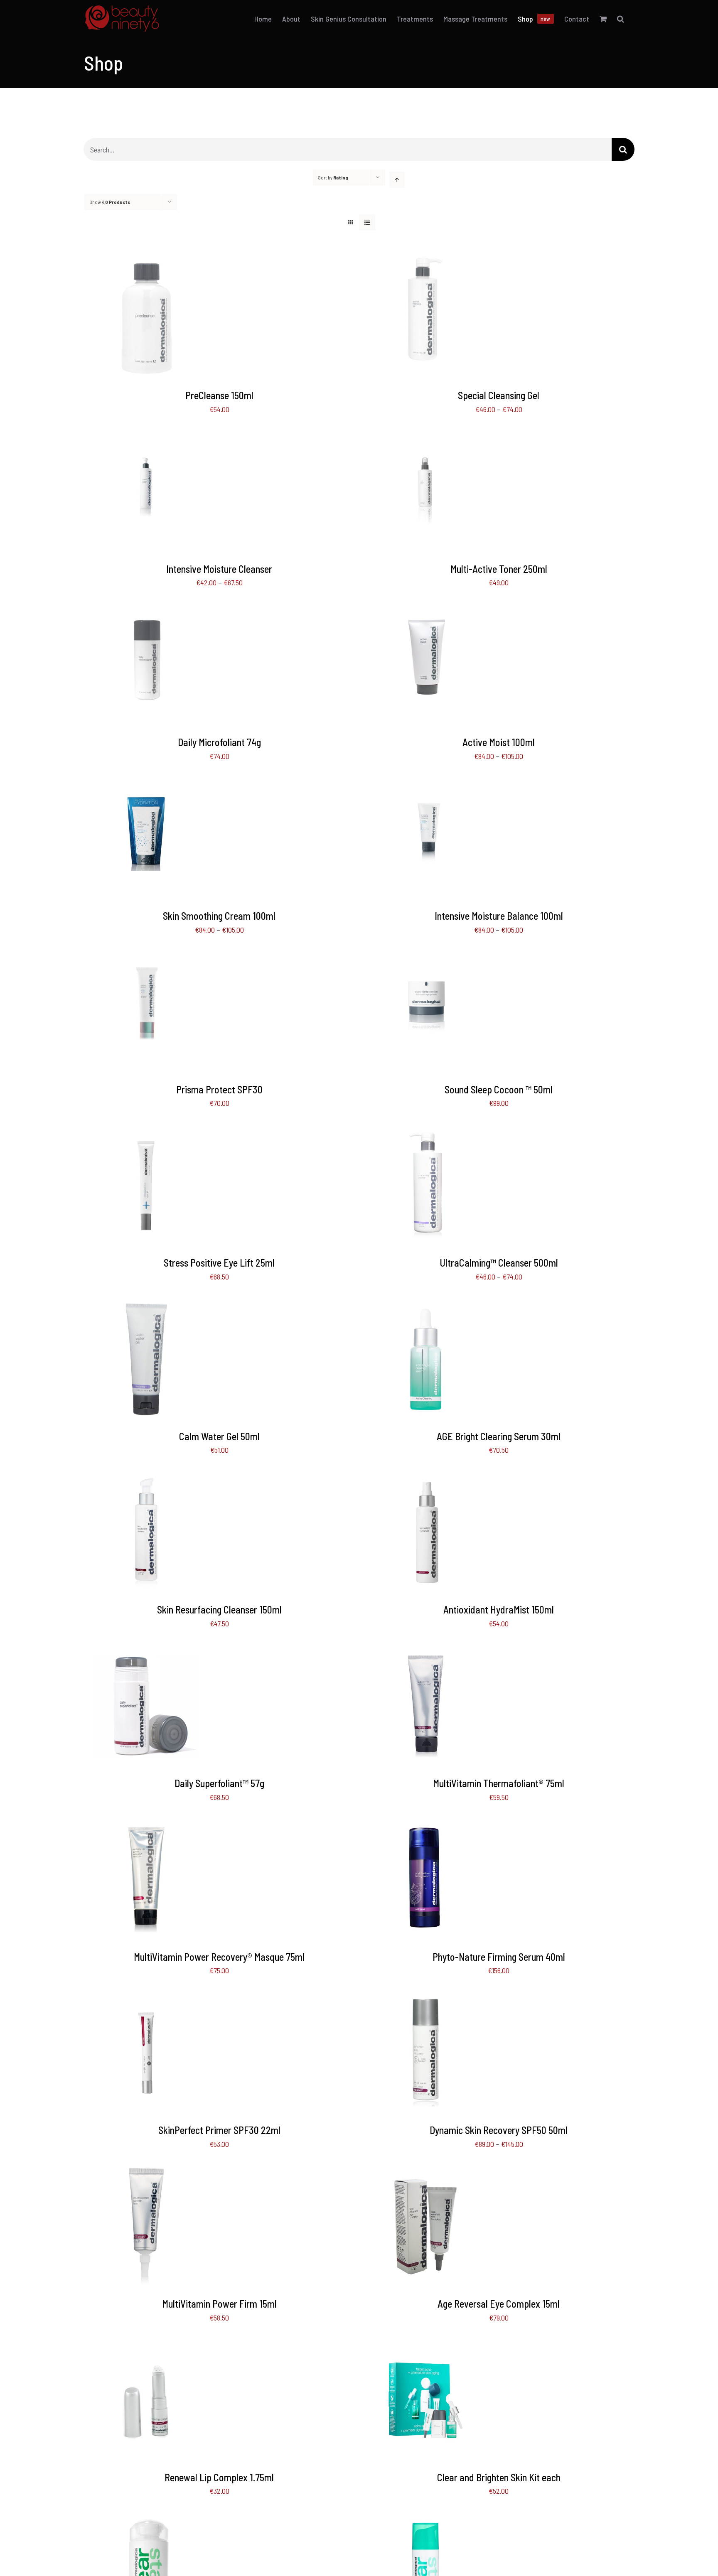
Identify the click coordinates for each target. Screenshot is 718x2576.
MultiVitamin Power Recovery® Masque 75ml (219, 1957)
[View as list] (367, 222)
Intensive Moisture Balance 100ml (499, 916)
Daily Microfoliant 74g (219, 742)
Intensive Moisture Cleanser (219, 569)
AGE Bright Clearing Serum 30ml (499, 1436)
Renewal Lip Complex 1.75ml (219, 2477)
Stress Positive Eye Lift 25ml (219, 1263)
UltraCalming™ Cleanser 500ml (499, 1263)
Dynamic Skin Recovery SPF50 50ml (499, 2130)
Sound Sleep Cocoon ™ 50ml (499, 1089)
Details (175, 320)
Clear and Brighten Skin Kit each (499, 2477)
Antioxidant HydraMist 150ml (499, 1610)
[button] (621, 19)
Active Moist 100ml (499, 742)
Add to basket (128, 320)
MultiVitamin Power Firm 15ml (219, 2304)
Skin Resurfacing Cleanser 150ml (219, 1610)
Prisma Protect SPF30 (219, 1089)
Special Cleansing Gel (499, 395)
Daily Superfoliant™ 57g (219, 1783)
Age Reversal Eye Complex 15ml (499, 2304)
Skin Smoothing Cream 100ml (219, 916)
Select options (407, 320)
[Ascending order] (397, 180)
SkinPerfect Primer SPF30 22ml (219, 2130)
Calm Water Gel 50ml (219, 1436)
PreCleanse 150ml (219, 395)
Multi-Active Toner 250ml (499, 569)
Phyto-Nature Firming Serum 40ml (499, 1957)
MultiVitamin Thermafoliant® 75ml (499, 1783)
